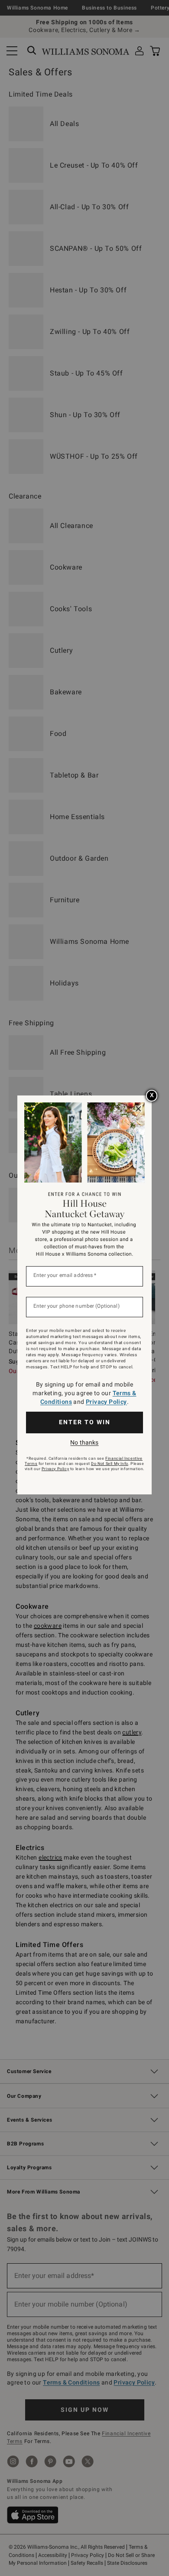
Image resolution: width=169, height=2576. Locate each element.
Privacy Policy (106, 1402)
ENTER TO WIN (85, 1422)
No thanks (84, 1442)
